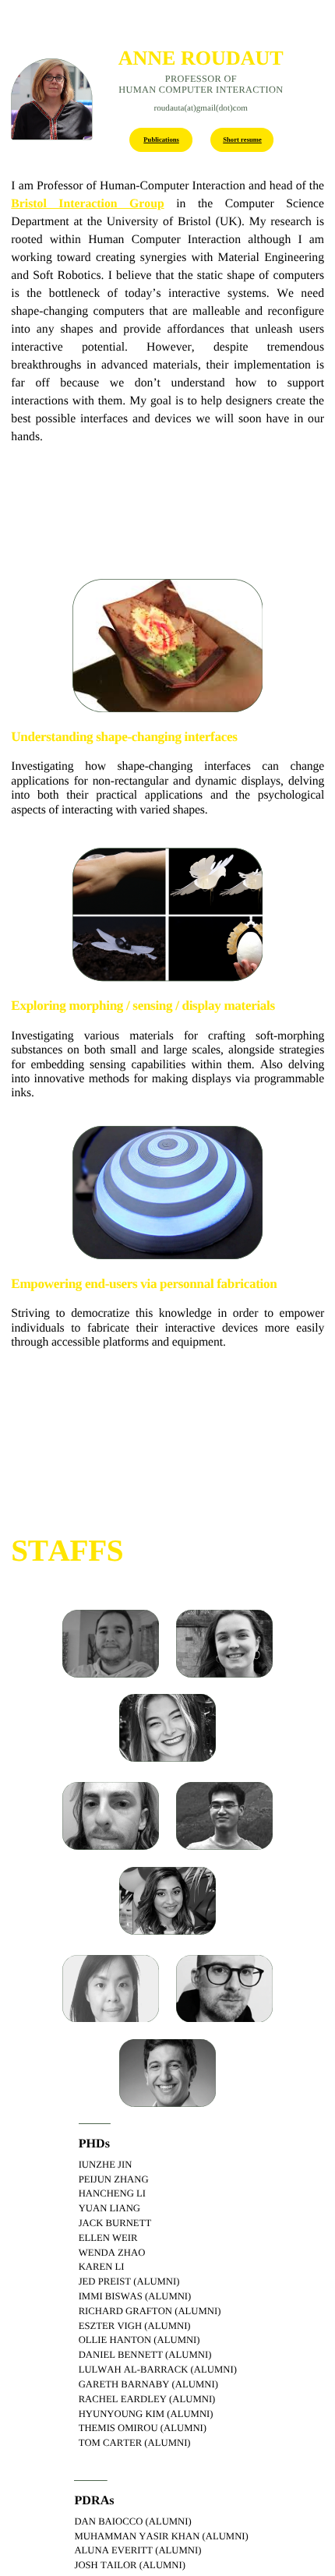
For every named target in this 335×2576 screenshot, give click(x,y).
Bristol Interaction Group (87, 204)
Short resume (242, 139)
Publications (161, 139)
